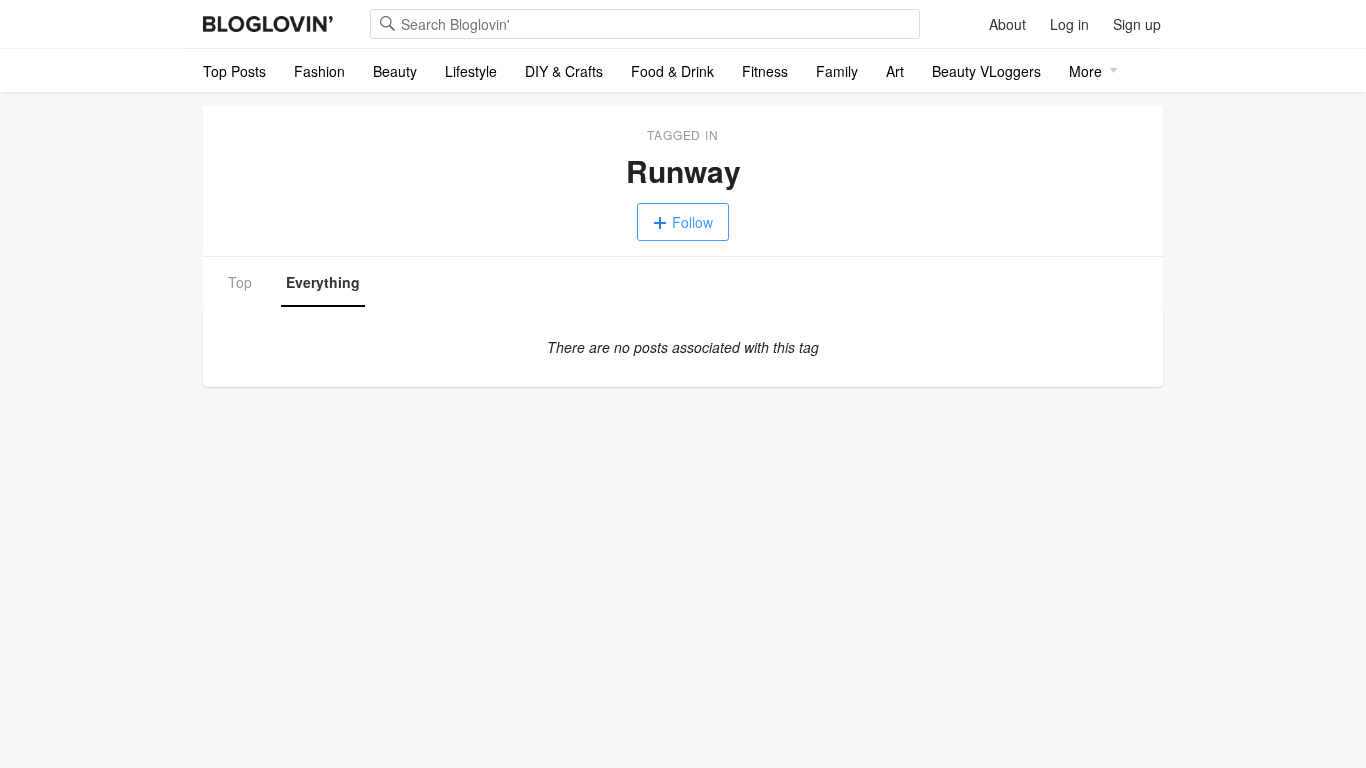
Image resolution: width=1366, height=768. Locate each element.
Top (240, 282)
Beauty (395, 71)
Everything (323, 282)
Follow (692, 222)
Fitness (765, 71)
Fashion (319, 71)
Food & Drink (672, 71)
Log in (1069, 24)
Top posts (234, 71)
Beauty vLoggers (986, 71)
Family (837, 71)
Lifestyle (471, 71)
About (1007, 24)
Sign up (1137, 24)
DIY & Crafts (564, 71)
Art (895, 71)
